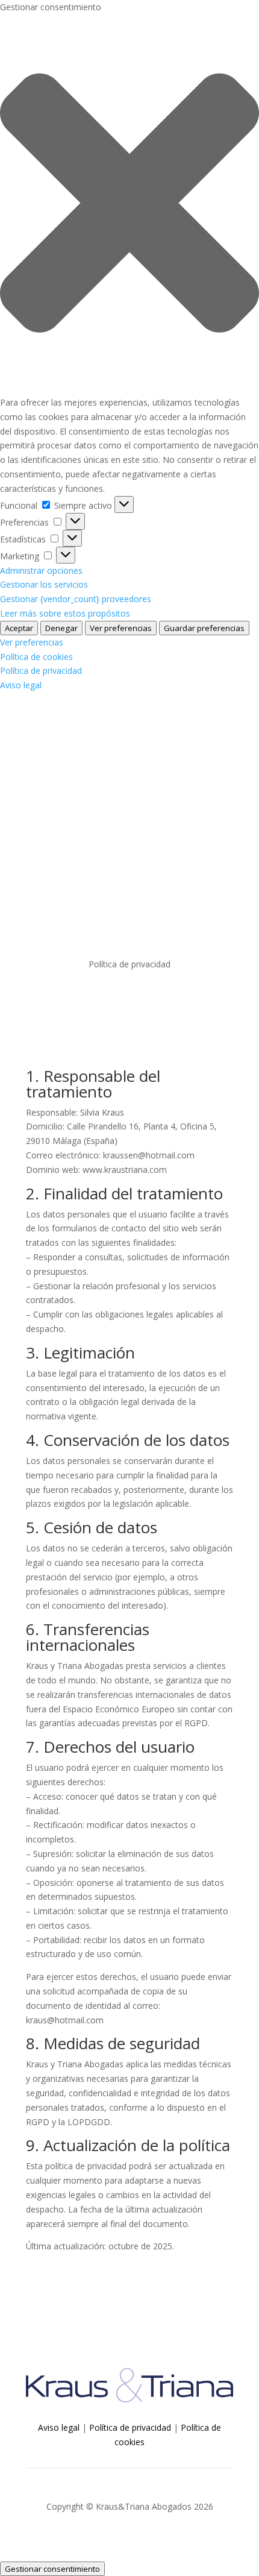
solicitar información (130, 845)
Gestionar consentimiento (52, 2569)
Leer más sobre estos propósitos (65, 613)
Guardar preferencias (204, 628)
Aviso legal (21, 685)
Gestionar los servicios (44, 584)
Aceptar (19, 628)
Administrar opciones (41, 570)
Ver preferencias (121, 628)
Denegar (61, 628)
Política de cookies (36, 657)
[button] (129, 205)
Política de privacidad (41, 671)
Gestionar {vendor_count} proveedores (76, 599)
